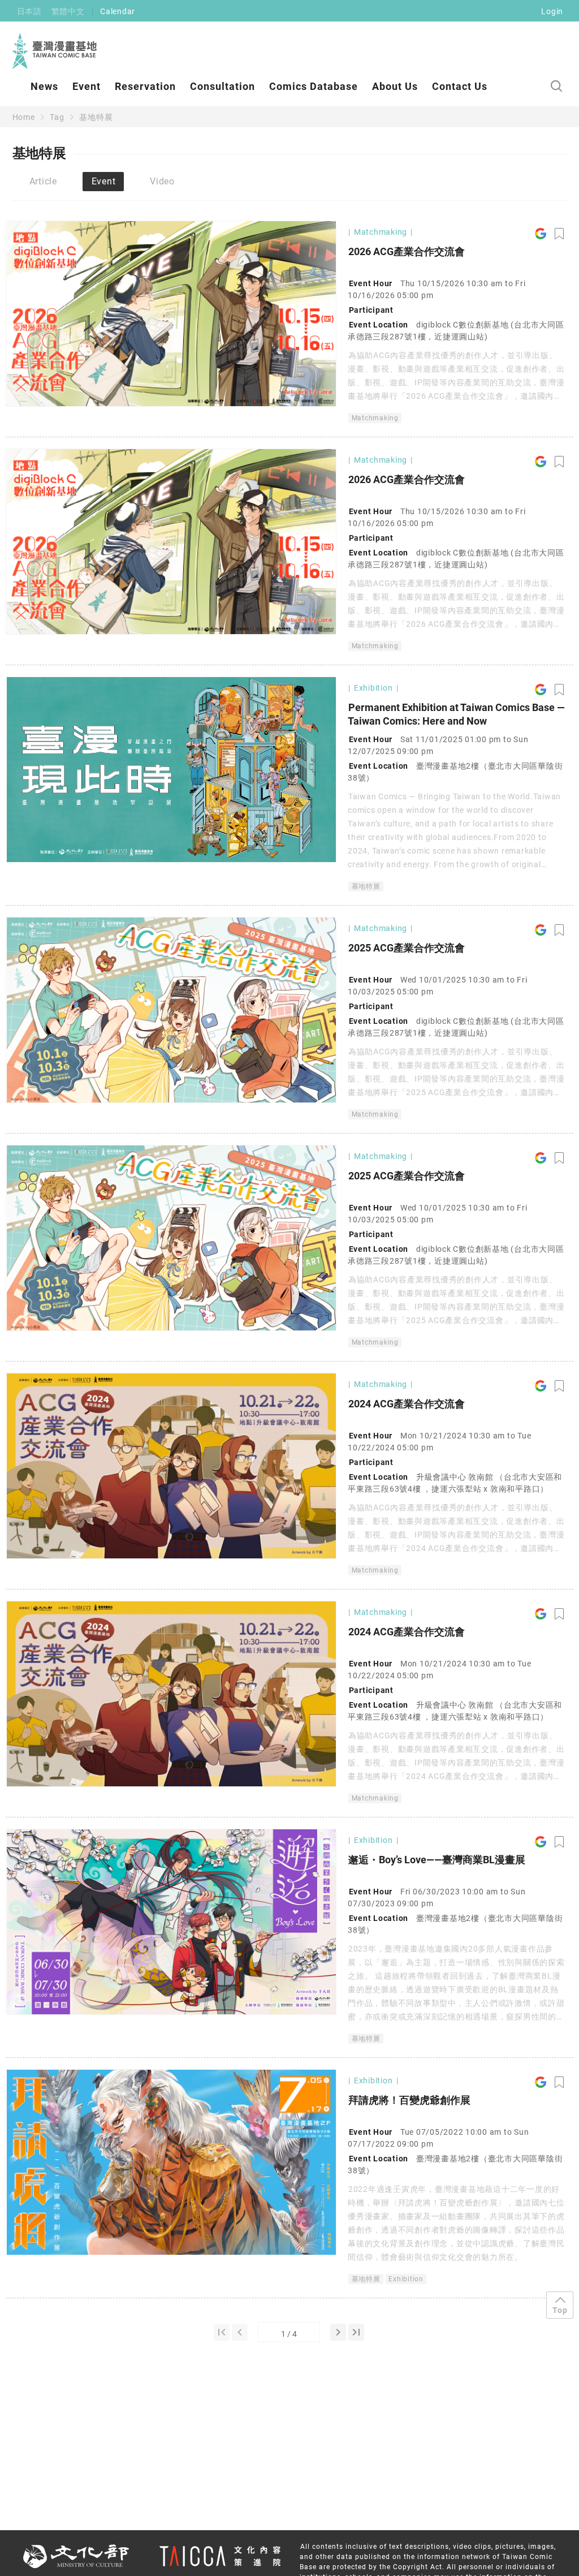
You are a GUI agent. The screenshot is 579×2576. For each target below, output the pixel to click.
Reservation (145, 86)
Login (552, 11)
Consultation (222, 86)
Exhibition (406, 2279)
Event (87, 86)
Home (24, 117)
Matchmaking (375, 418)
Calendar (118, 11)
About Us (395, 86)
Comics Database (314, 86)
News (44, 86)
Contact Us (460, 86)
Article (43, 181)
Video (162, 181)
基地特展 (96, 117)
